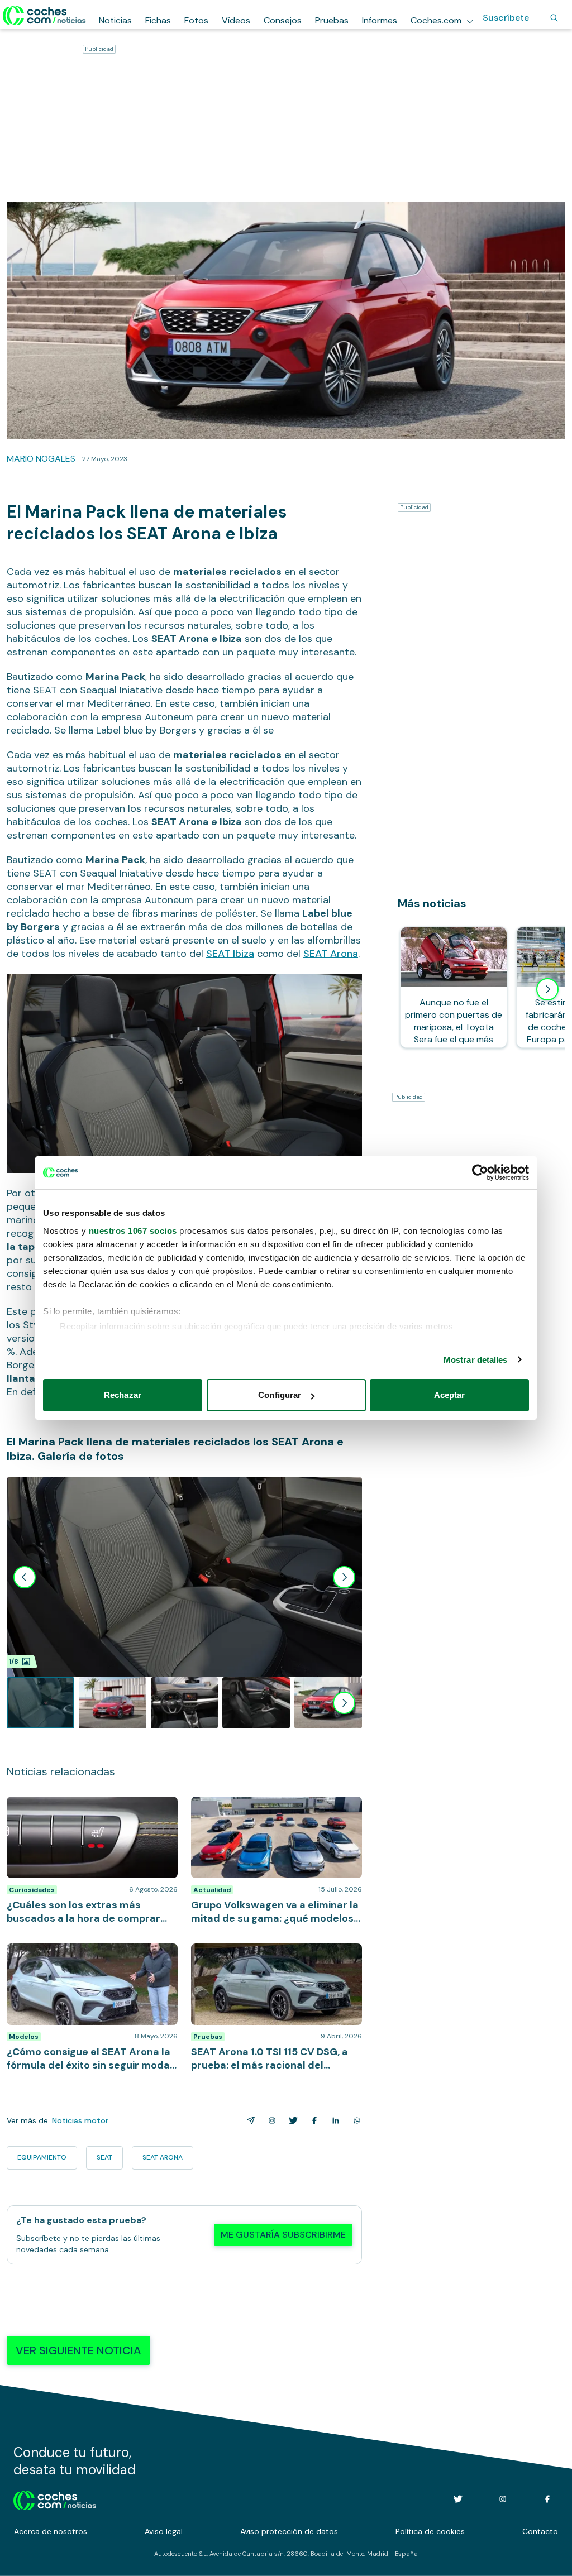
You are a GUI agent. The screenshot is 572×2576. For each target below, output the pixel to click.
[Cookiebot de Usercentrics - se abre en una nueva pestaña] (480, 1172)
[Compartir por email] (249, 2120)
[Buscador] (554, 18)
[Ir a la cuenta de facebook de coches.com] (547, 2499)
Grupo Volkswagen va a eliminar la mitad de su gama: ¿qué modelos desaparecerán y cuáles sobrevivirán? (273, 1813)
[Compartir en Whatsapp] (355, 2120)
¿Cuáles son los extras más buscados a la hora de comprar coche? (92, 1808)
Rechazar (123, 1395)
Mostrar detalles (476, 1360)
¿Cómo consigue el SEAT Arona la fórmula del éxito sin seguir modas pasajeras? (92, 1955)
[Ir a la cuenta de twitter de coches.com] (458, 2499)
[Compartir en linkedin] (333, 2120)
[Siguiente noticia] (547, 989)
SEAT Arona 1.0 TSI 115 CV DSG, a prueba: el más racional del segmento (274, 1955)
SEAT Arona (331, 954)
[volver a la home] (55, 2499)
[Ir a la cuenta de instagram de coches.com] (503, 2499)
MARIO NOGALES (41, 459)
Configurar (280, 1395)
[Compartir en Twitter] (291, 2120)
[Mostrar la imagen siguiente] (344, 1577)
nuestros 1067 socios (133, 1231)
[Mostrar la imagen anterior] (25, 1577)
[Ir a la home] (44, 16)
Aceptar (450, 1395)
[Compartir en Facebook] (312, 2120)
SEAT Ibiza (230, 954)
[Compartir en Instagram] (270, 2120)
